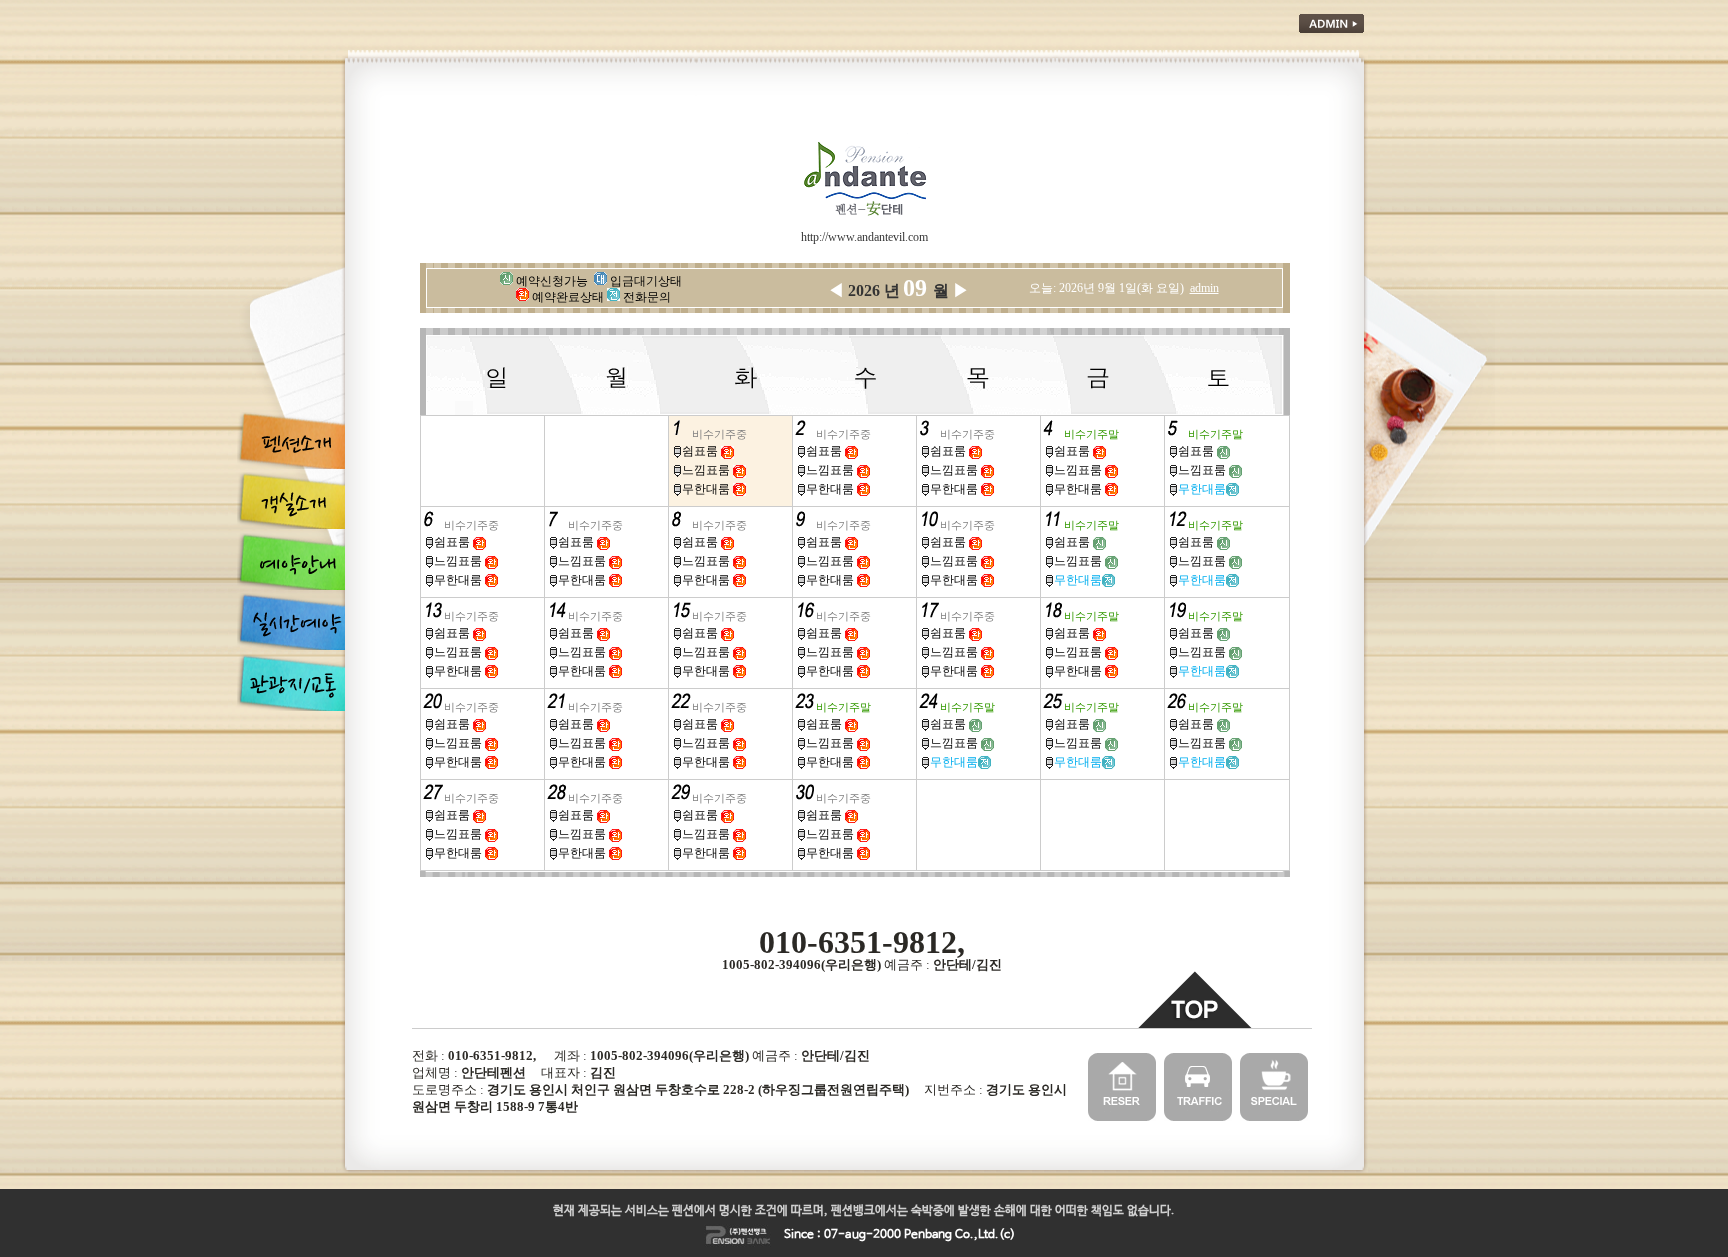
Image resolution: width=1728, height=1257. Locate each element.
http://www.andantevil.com (864, 237)
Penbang (928, 1235)
